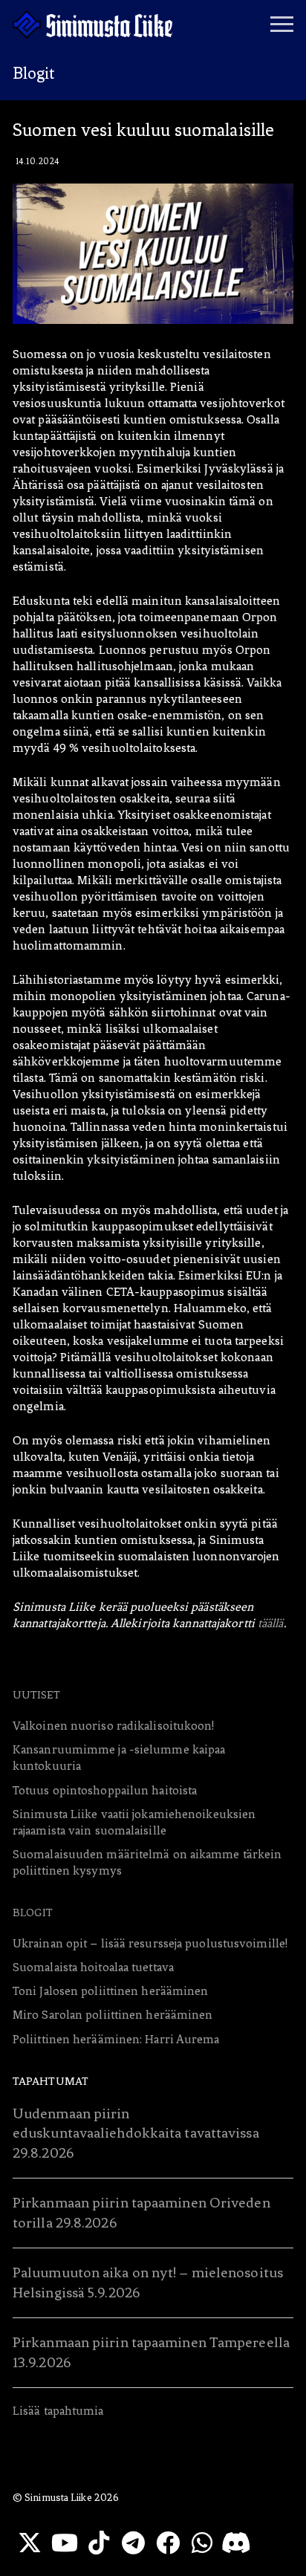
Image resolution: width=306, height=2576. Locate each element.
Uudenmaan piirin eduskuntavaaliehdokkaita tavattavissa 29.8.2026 (136, 2133)
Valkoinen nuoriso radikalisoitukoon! (114, 1726)
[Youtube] (64, 2543)
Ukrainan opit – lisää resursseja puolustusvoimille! (150, 1943)
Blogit (33, 1912)
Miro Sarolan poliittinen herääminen (113, 2015)
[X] (30, 2543)
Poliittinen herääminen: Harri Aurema (116, 2039)
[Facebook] (168, 2543)
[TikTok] (99, 2543)
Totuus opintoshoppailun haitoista (105, 1790)
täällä (271, 1623)
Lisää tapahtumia (58, 2411)
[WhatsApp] (202, 2543)
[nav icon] (282, 25)
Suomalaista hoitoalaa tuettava (93, 1967)
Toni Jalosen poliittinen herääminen (111, 1991)
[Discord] (236, 2543)
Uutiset (36, 1695)
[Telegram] (133, 2543)
